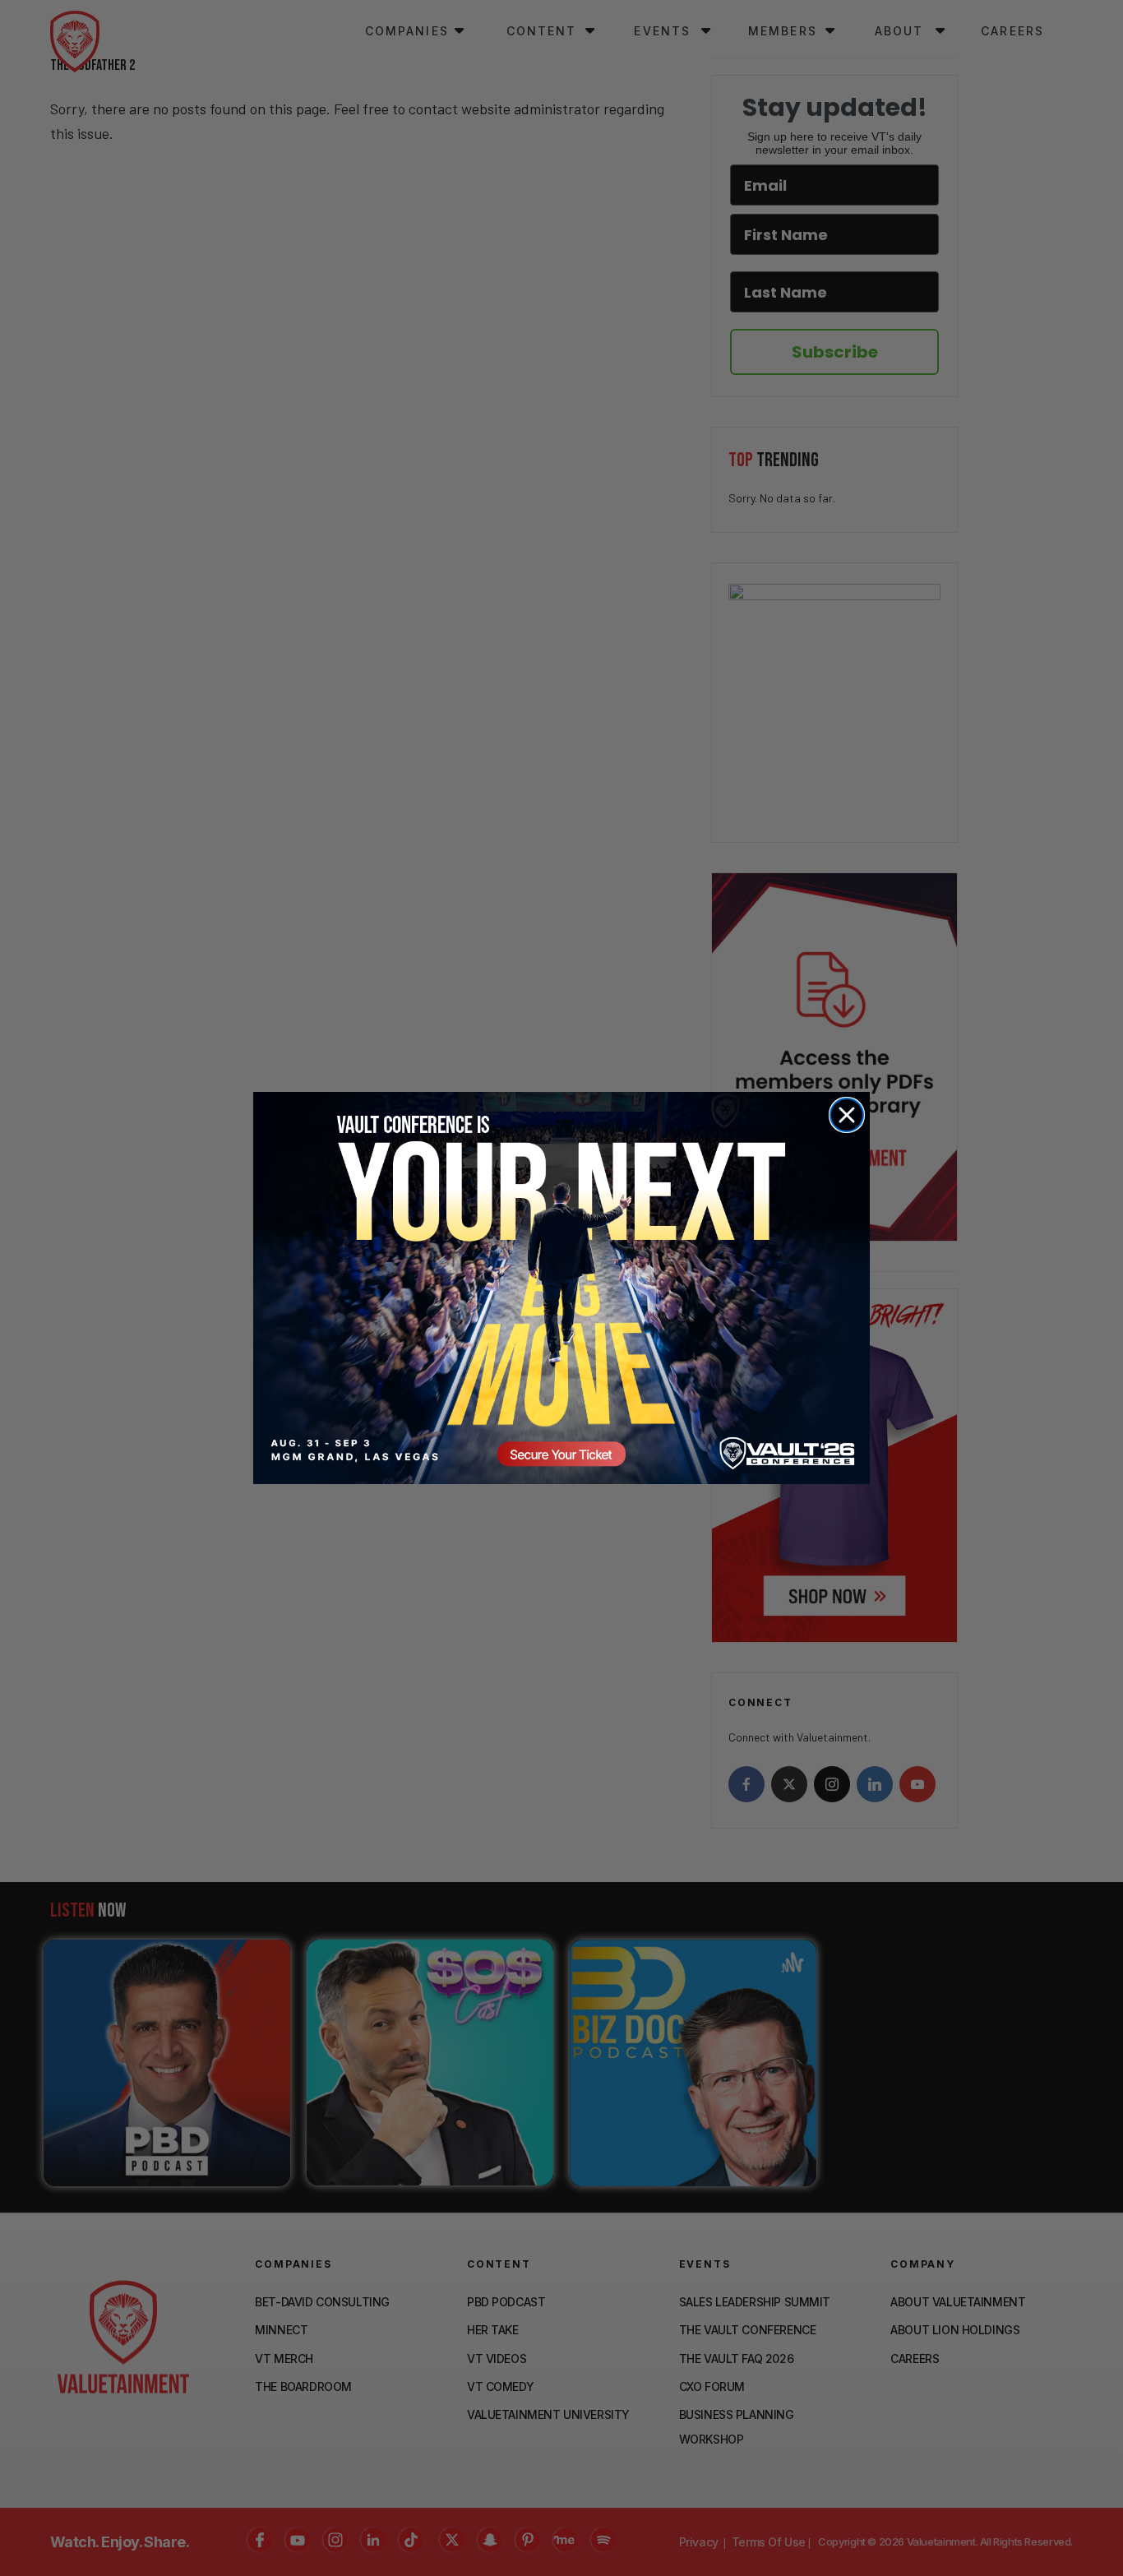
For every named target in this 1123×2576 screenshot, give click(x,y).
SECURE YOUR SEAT (561, 1288)
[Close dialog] (847, 1115)
